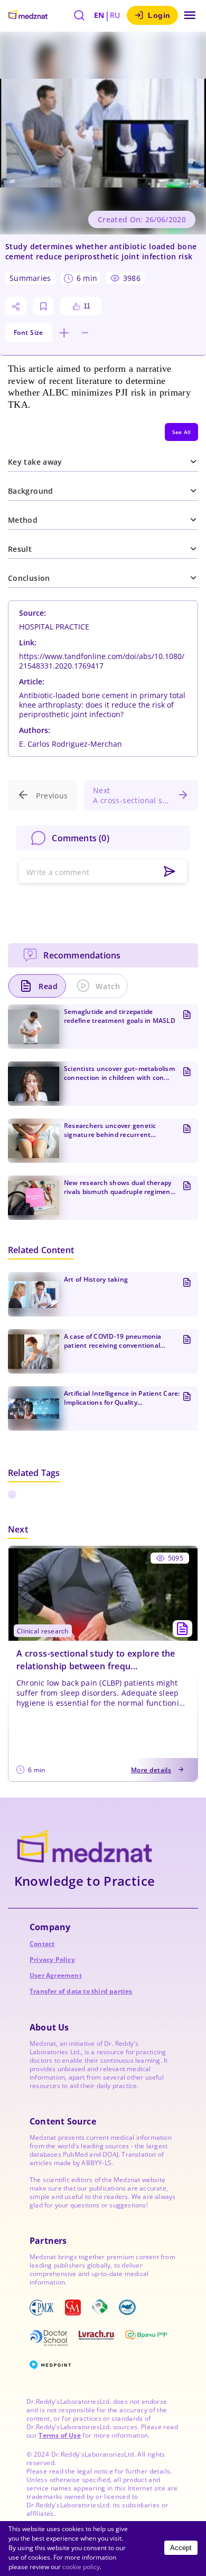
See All (181, 432)
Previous (52, 796)
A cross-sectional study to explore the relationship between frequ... (96, 1660)
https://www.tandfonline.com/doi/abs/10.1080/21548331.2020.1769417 (102, 661)
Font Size (29, 332)
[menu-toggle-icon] (190, 15)
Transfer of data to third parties (81, 1991)
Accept (181, 2548)
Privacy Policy (52, 1959)
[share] (16, 306)
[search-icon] (79, 15)
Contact (42, 1944)
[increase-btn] (64, 333)
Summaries (30, 278)
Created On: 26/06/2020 (142, 219)
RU (115, 15)
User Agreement (56, 1975)
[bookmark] (43, 306)
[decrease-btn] (85, 333)
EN (99, 15)
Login (159, 15)
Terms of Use (59, 2435)
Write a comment (58, 872)
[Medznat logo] (28, 15)
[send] (170, 872)
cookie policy (81, 2567)
